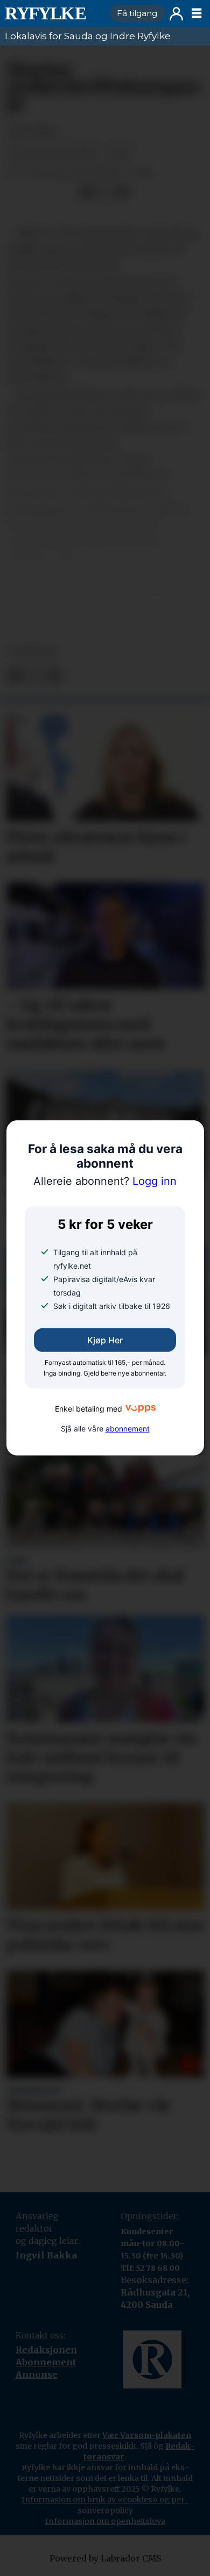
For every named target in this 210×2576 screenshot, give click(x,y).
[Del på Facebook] (87, 193)
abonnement (128, 1429)
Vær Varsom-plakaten (147, 2435)
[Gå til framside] (53, 13)
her (67, 606)
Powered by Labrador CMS (105, 2559)
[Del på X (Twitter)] (105, 193)
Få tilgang (137, 13)
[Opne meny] (197, 13)
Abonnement (46, 2362)
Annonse (37, 2374)
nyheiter (33, 651)
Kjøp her (105, 1340)
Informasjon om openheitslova (105, 2521)
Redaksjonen (46, 2350)
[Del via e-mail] (122, 193)
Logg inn (176, 14)
